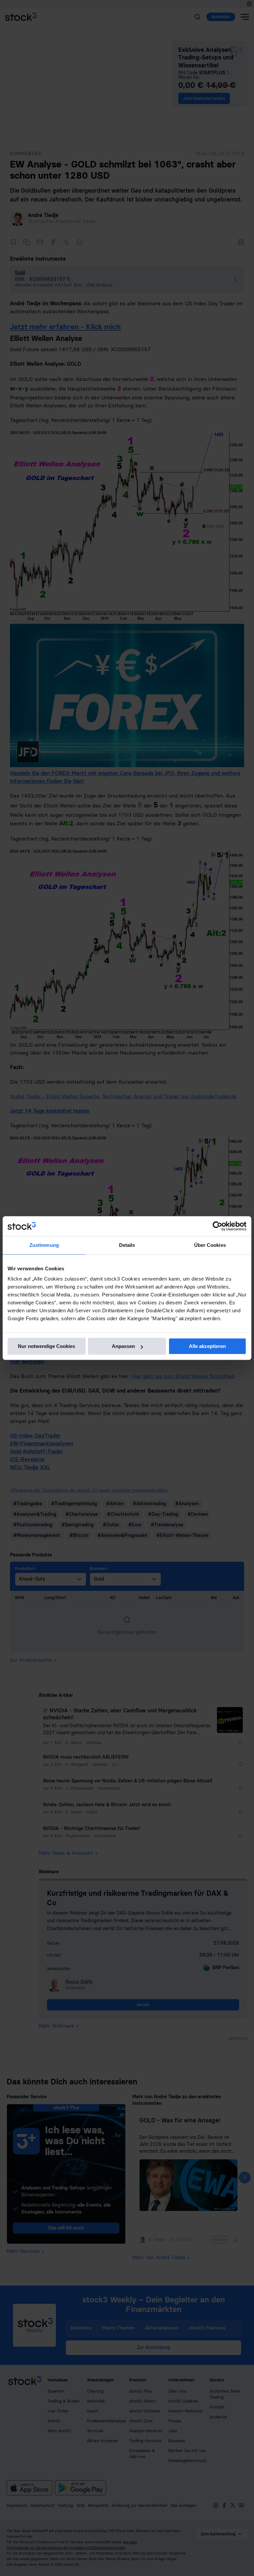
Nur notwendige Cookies (46, 1346)
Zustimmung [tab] (44, 1245)
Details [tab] (127, 1245)
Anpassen (123, 1346)
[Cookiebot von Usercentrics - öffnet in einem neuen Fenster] (217, 1226)
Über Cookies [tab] (210, 1245)
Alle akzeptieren (207, 1346)
